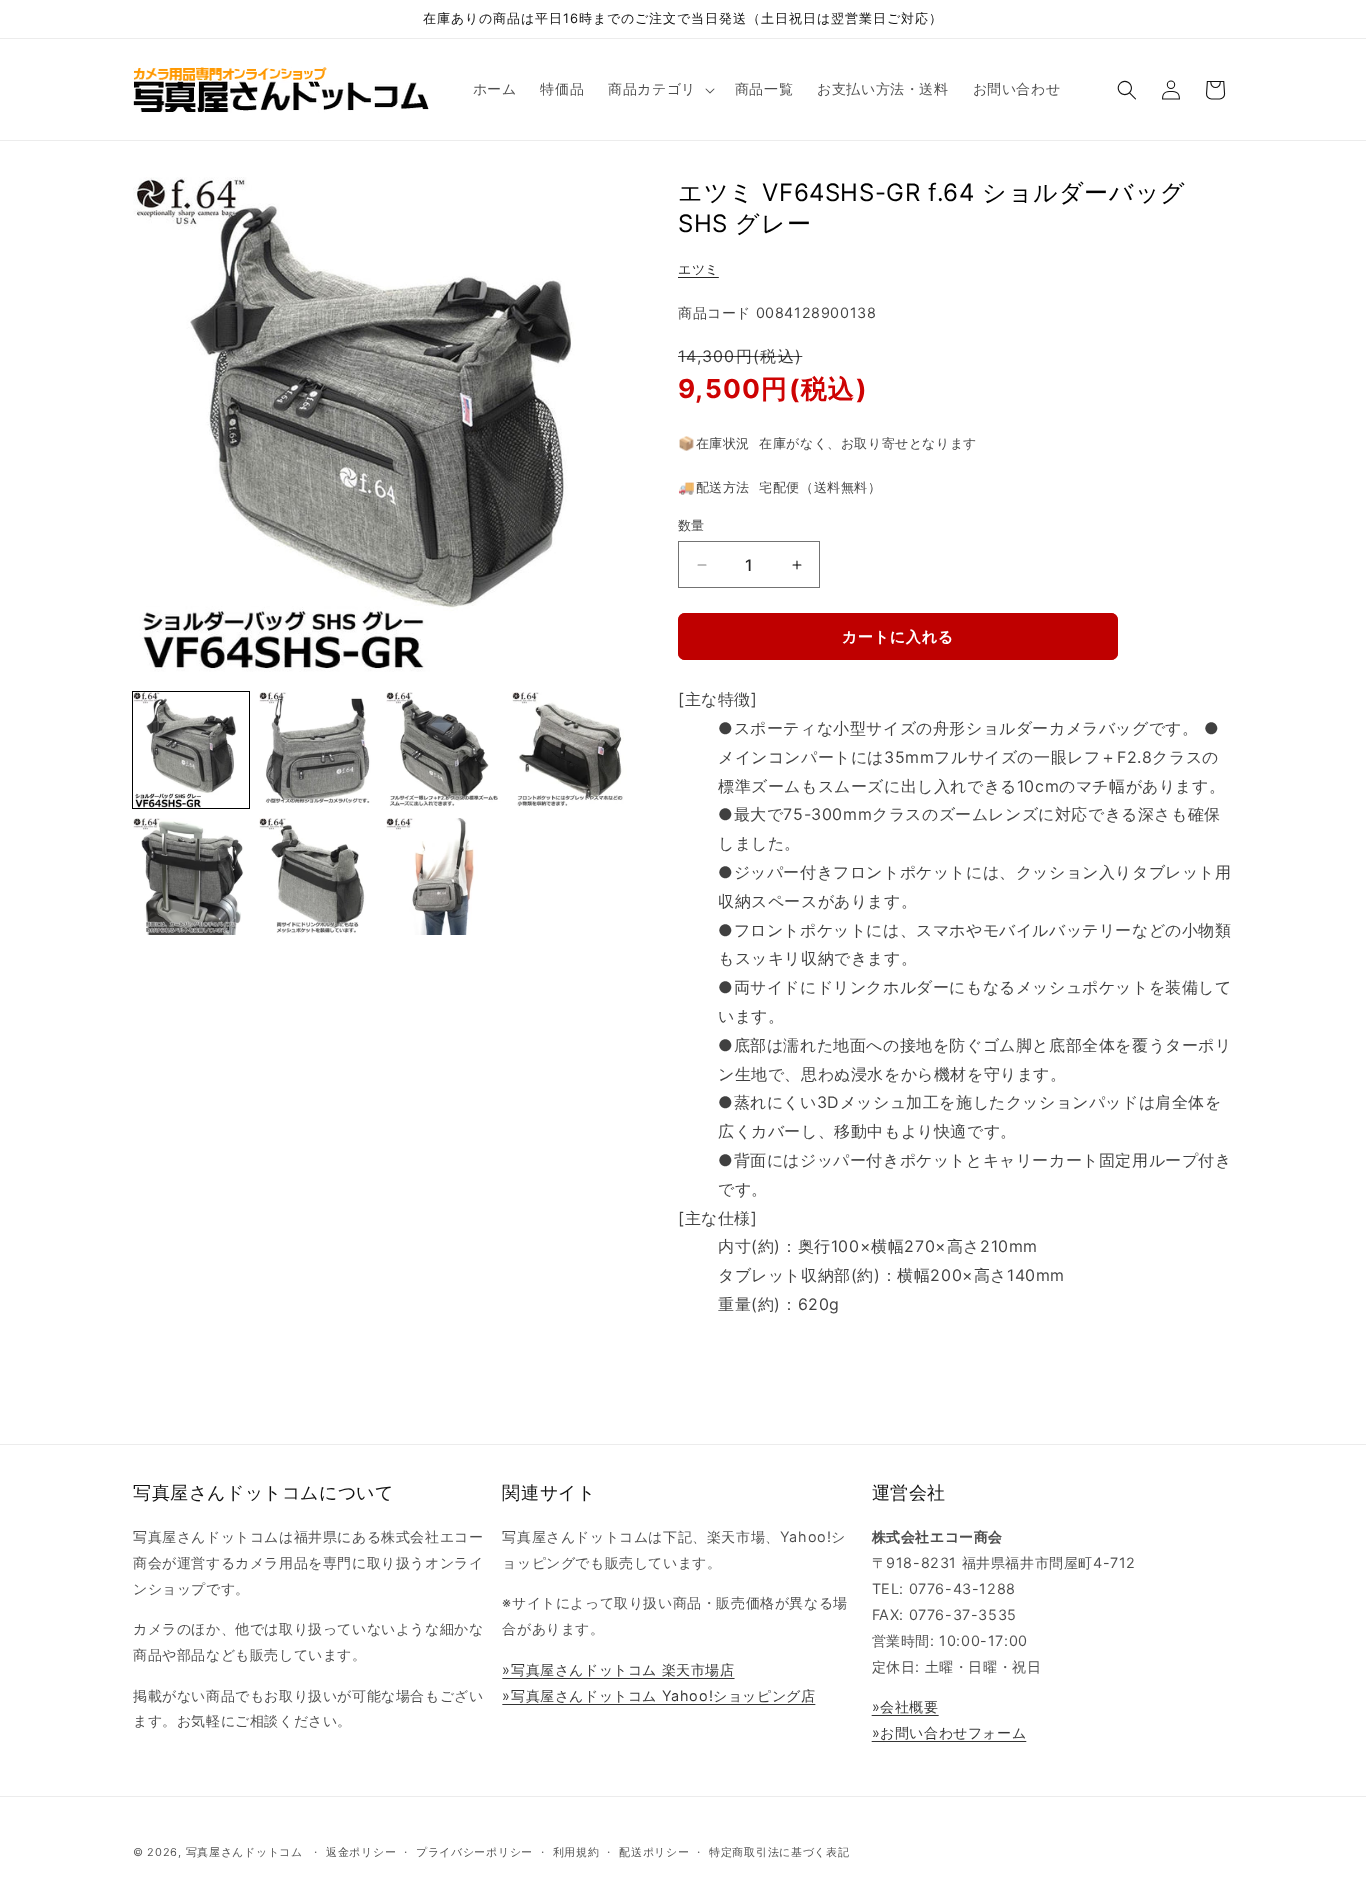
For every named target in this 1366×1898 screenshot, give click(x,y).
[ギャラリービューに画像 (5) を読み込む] (191, 876)
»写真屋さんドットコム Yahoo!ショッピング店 (658, 1695)
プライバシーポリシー (474, 1852)
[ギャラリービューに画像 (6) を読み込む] (317, 876)
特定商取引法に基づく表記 (779, 1852)
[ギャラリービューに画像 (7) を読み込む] (444, 876)
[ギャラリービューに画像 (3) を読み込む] (444, 750)
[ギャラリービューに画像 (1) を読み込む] (191, 750)
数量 (691, 525)
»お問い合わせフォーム (949, 1732)
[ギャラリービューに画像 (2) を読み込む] (317, 750)
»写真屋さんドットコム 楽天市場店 (618, 1669)
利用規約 (576, 1852)
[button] (659, 89)
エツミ (698, 269)
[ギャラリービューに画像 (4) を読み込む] (570, 750)
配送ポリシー (654, 1852)
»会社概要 (905, 1706)
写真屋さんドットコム (244, 1852)
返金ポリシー (361, 1852)
